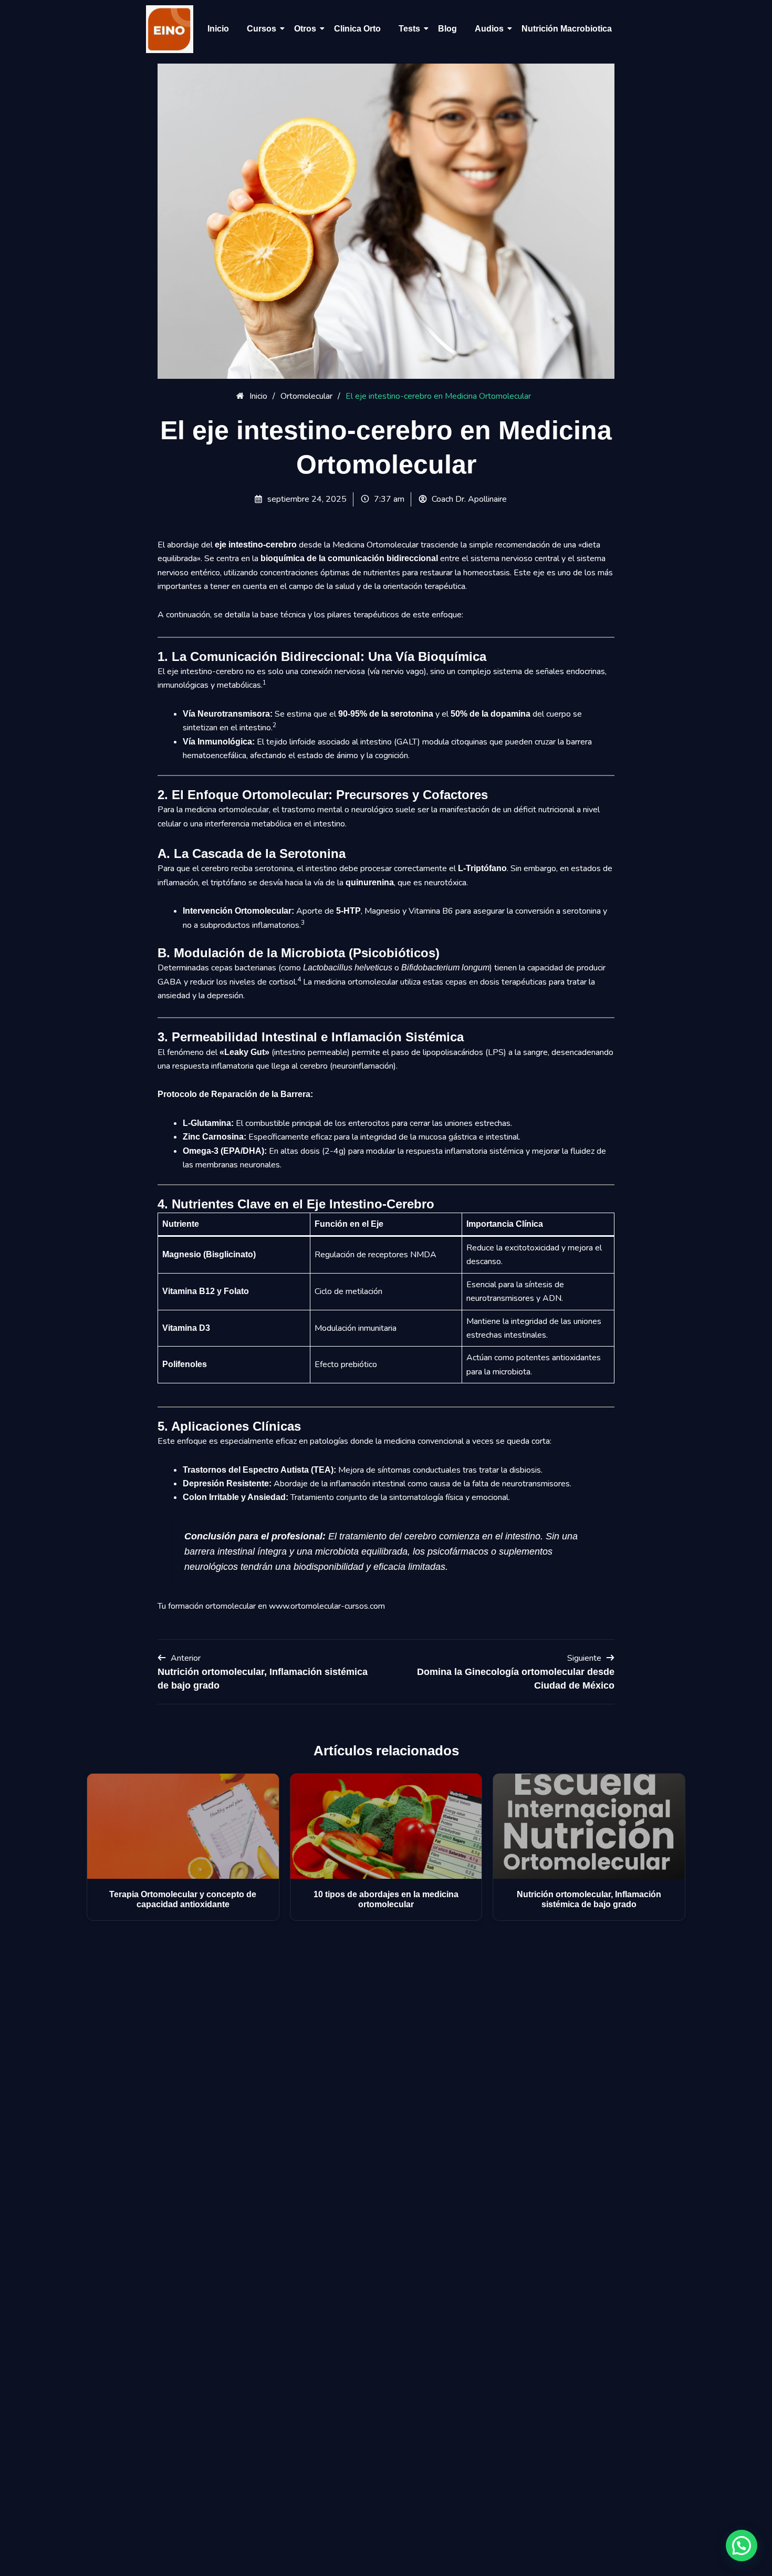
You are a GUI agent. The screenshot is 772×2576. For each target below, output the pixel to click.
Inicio (218, 29)
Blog (447, 29)
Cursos (262, 29)
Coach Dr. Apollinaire (469, 499)
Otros (305, 29)
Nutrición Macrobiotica (567, 29)
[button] (742, 2546)
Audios (489, 29)
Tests (409, 29)
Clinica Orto (357, 29)
